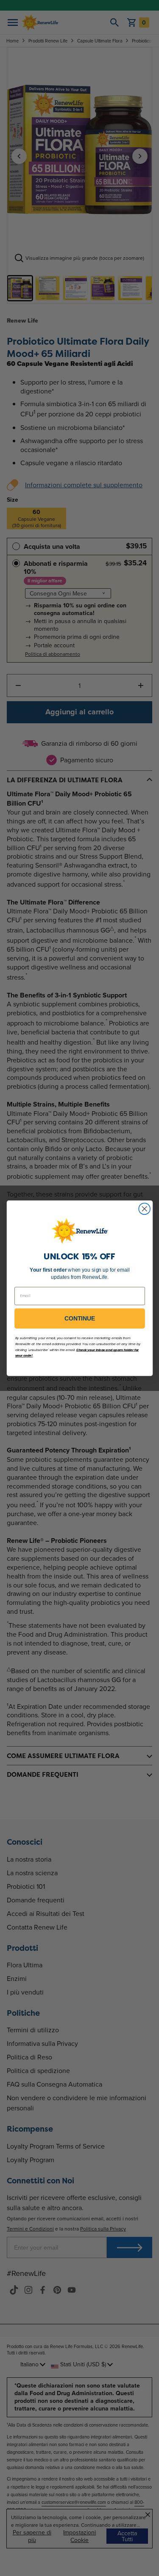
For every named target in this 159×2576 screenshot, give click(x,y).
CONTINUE (80, 1318)
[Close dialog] (144, 1209)
